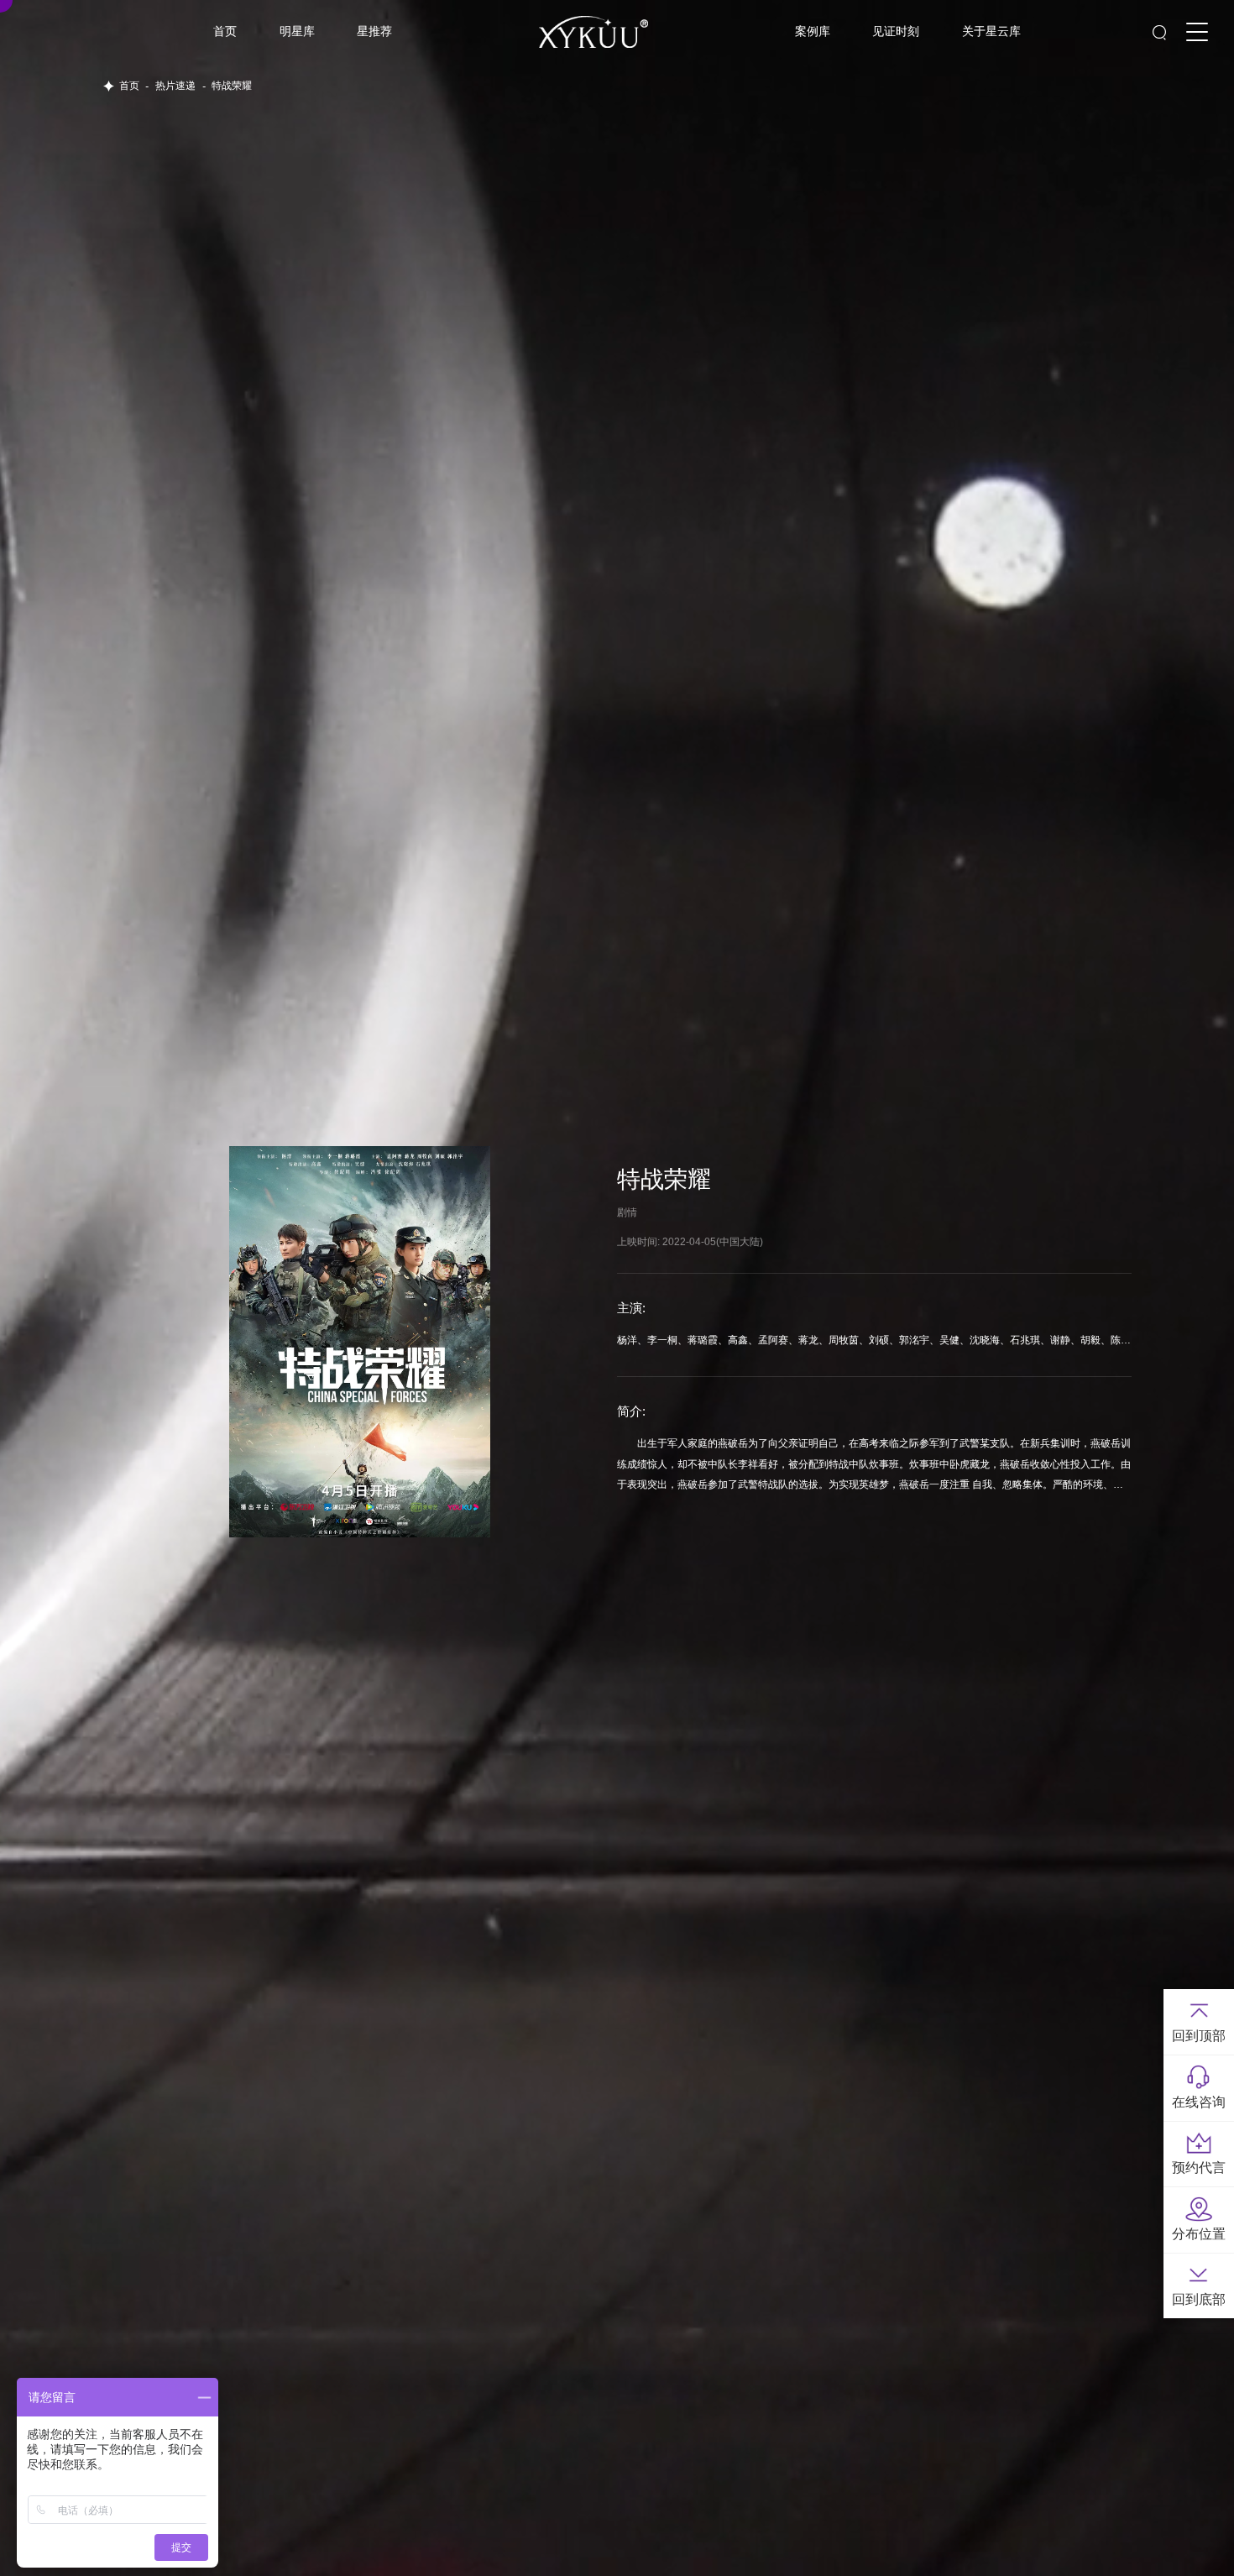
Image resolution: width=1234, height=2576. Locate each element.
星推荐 (374, 31)
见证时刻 (896, 31)
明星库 (297, 31)
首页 (225, 31)
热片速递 (175, 86)
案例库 (813, 31)
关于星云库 (991, 31)
